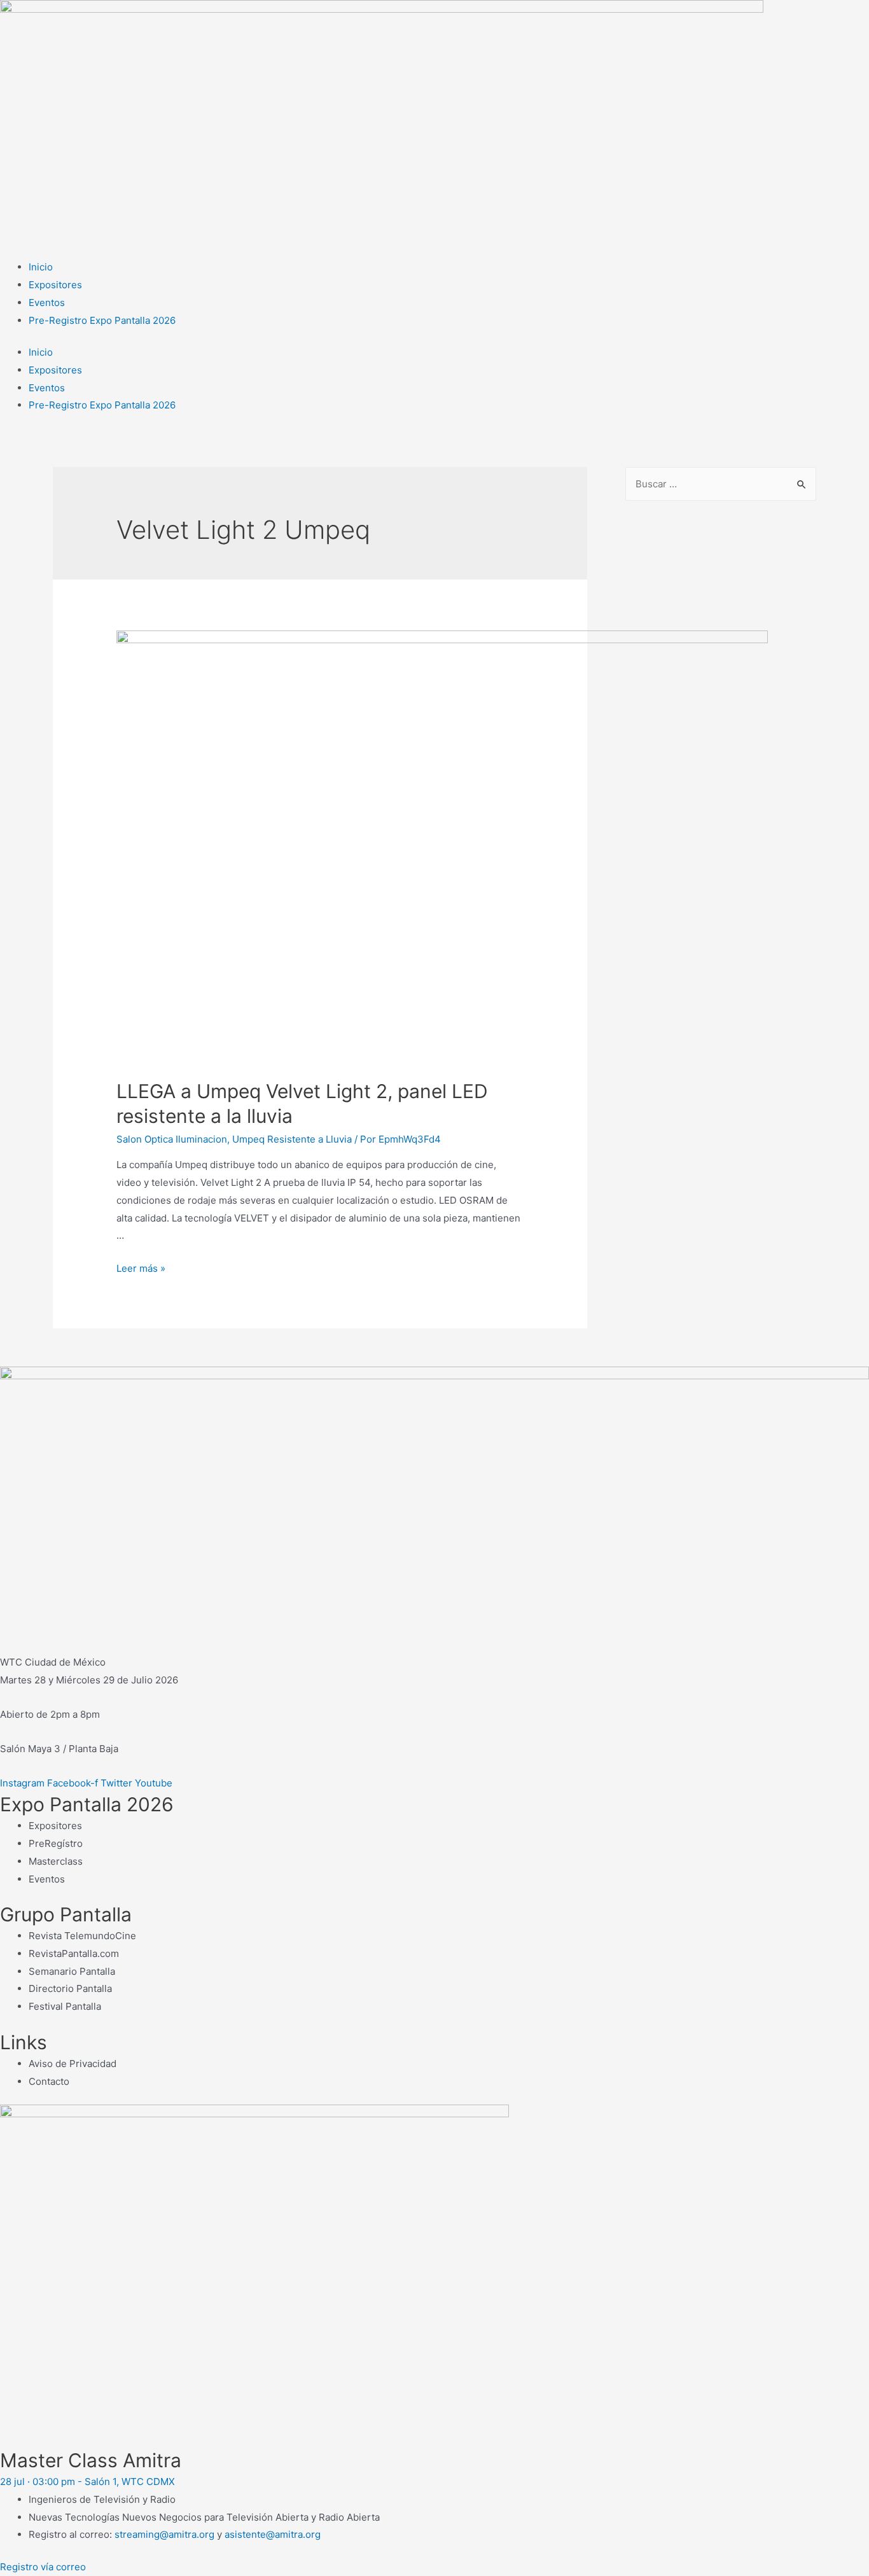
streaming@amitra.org (164, 2534)
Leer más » (141, 1268)
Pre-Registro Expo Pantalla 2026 (102, 320)
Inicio (41, 267)
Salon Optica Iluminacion (172, 1139)
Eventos (47, 303)
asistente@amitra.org (273, 2534)
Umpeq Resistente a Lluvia (292, 1139)
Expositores (55, 285)
